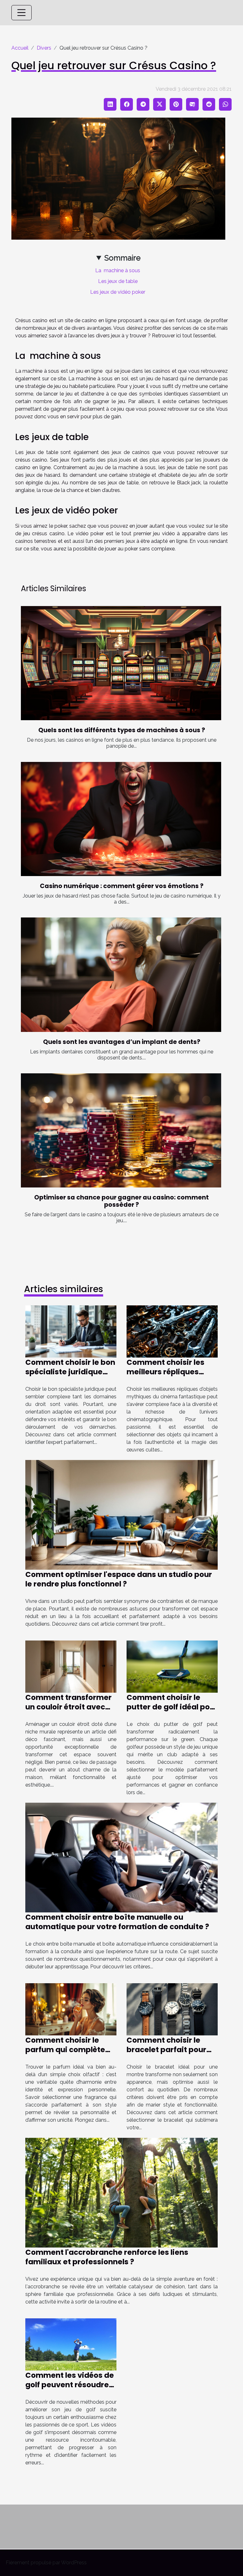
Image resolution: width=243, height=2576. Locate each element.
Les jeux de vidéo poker (118, 292)
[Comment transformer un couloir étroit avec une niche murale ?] (71, 1666)
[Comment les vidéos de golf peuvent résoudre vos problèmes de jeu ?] (71, 2344)
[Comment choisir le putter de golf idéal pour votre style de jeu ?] (172, 1666)
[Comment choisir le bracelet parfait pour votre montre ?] (172, 2009)
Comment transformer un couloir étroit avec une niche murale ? (69, 1707)
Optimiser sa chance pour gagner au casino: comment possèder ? (121, 1201)
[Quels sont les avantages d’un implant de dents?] (121, 975)
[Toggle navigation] (22, 13)
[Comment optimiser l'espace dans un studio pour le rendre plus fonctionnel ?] (121, 1515)
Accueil (20, 48)
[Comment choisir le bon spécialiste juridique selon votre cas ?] (71, 1331)
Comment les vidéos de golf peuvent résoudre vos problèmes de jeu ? (70, 2385)
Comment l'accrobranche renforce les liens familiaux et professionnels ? (107, 2257)
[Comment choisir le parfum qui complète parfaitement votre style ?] (71, 2009)
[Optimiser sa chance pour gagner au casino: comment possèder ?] (121, 1130)
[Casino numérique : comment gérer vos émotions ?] (121, 819)
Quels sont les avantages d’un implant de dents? (122, 1042)
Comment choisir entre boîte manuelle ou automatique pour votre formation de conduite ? (117, 1922)
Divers (44, 48)
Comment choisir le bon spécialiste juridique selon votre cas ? (70, 1372)
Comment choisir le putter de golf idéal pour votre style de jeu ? (172, 1707)
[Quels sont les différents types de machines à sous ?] (121, 663)
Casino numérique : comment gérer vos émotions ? (122, 886)
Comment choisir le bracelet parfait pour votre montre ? (166, 2050)
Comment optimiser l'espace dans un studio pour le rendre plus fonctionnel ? (119, 1579)
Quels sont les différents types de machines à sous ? (122, 730)
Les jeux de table (118, 281)
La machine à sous (118, 270)
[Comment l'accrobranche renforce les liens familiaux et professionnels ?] (121, 2192)
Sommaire (122, 258)
